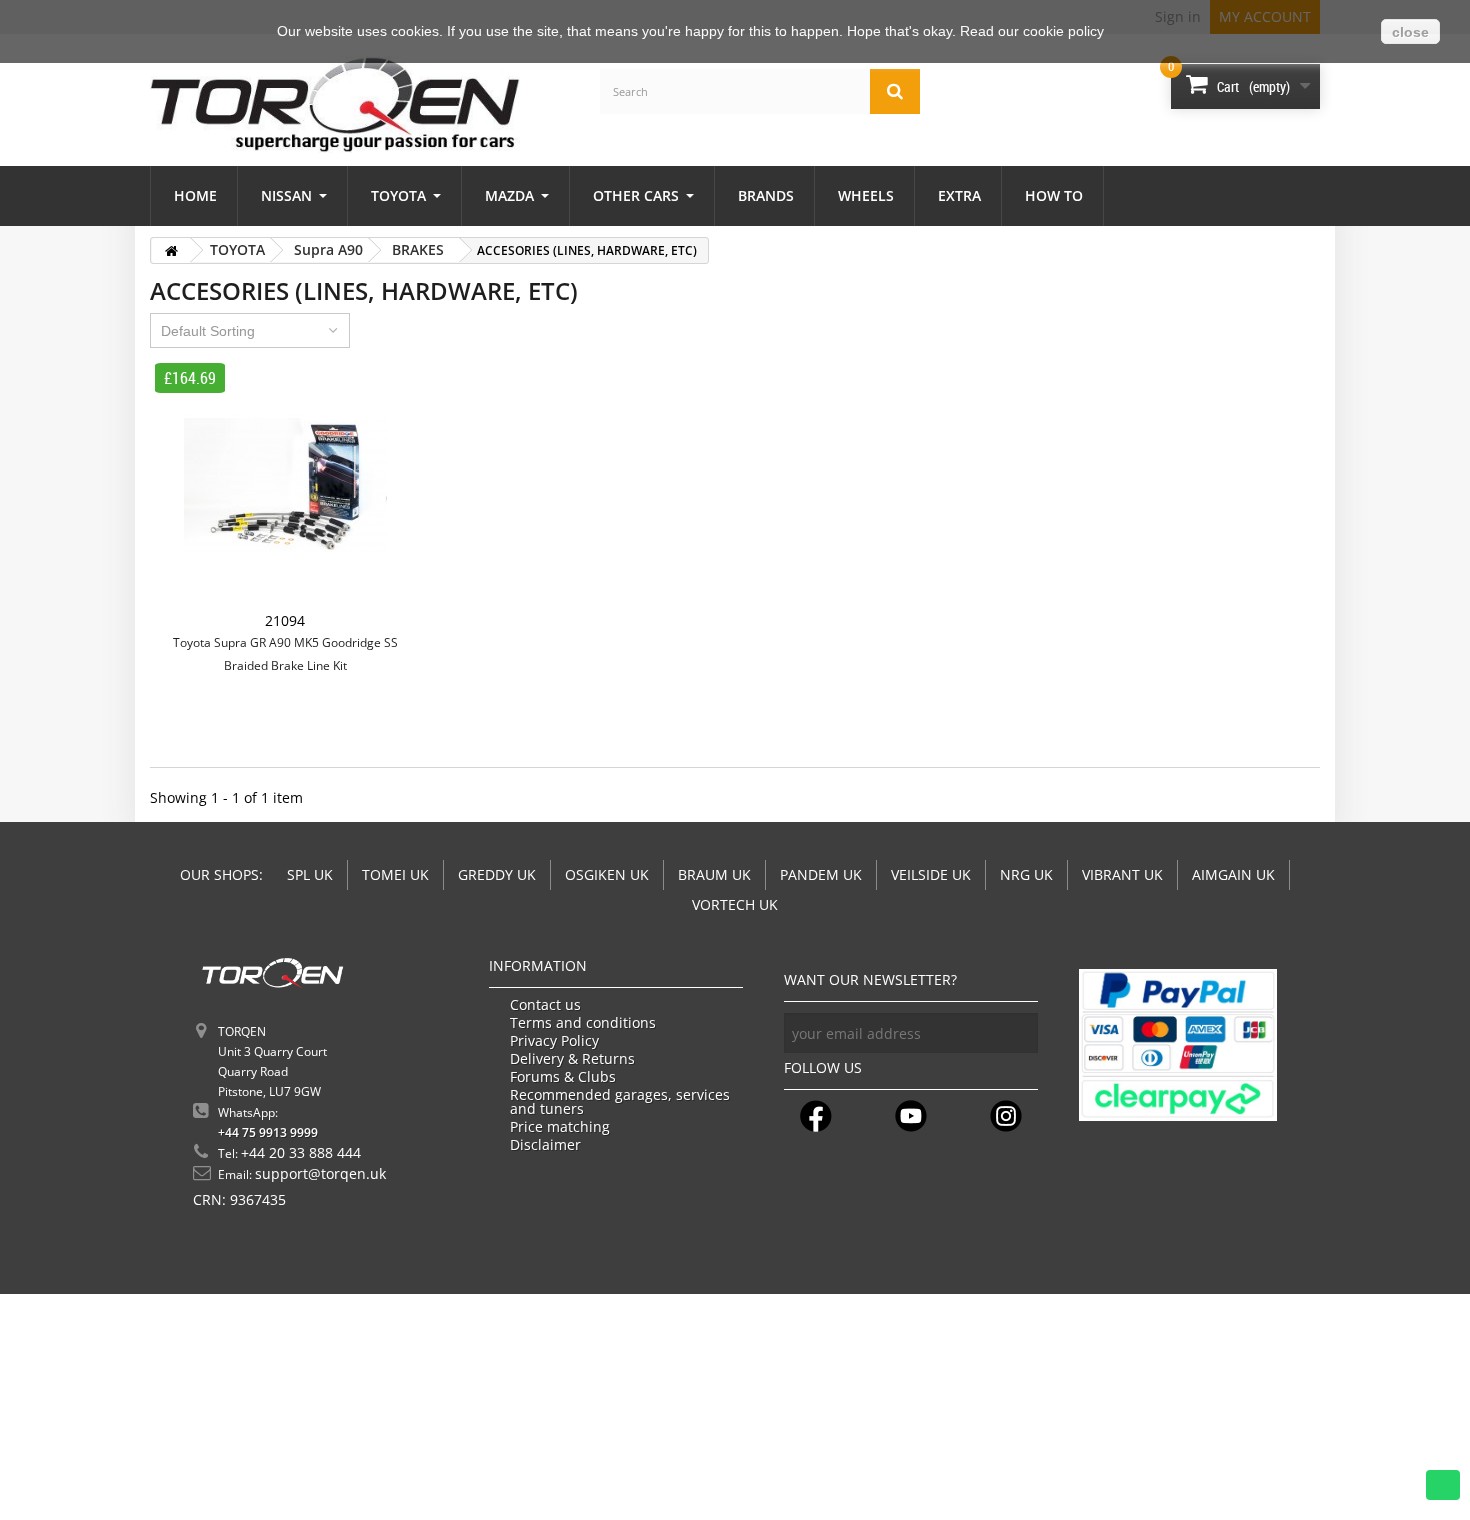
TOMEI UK (395, 874)
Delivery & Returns (572, 1059)
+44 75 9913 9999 (268, 1132)
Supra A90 (328, 249)
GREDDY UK (497, 874)
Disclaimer (545, 1145)
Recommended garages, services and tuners (620, 1102)
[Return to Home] (171, 250)
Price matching (560, 1127)
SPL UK (310, 874)
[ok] (1018, 1033)
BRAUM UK (714, 874)
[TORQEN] (335, 104)
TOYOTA (237, 249)
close (1410, 32)
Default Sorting (208, 331)
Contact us (545, 1005)
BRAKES (418, 249)
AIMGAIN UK (1233, 874)
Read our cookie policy (1032, 31)
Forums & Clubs (563, 1077)
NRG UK (1026, 874)
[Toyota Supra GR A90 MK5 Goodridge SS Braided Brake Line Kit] (285, 486)
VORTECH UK (735, 904)
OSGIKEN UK (607, 874)
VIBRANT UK (1122, 874)
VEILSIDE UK (931, 874)
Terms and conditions (583, 1023)
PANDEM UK (821, 874)
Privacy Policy (554, 1041)
